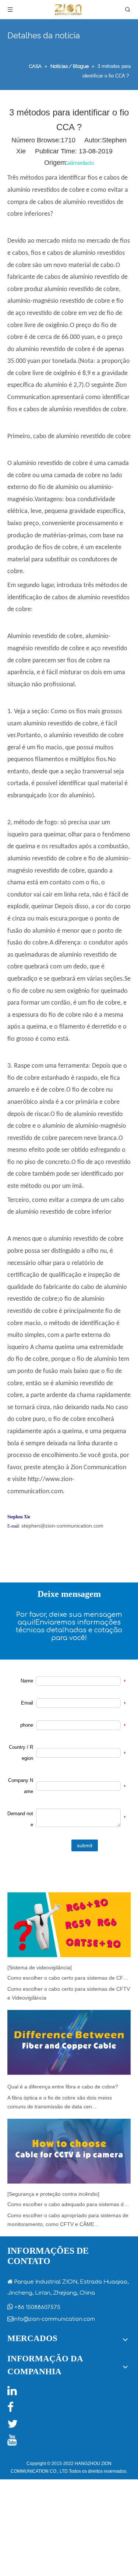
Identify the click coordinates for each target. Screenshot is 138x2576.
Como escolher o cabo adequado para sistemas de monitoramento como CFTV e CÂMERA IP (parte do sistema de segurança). (69, 2204)
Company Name (21, 1786)
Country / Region (21, 1753)
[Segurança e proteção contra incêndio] (53, 2194)
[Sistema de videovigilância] (40, 1967)
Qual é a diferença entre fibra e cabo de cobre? (63, 2087)
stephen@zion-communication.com (62, 1526)
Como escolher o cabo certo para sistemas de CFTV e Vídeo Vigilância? (69, 1978)
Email (27, 1703)
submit (85, 1845)
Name (27, 1681)
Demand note (20, 1819)
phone (27, 1725)
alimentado (81, 163)
